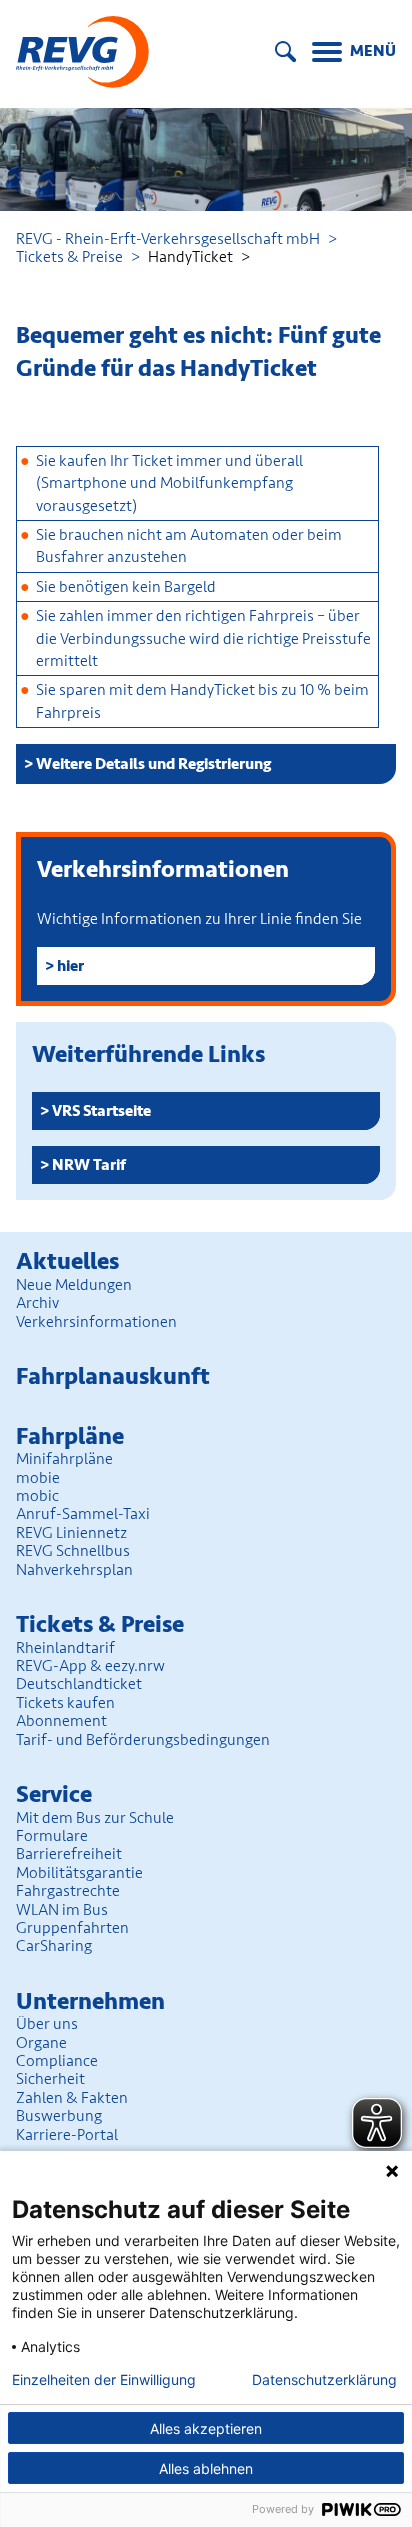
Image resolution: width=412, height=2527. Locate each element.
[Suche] (285, 51)
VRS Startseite (101, 1111)
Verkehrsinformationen (96, 1322)
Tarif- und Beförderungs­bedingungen (143, 1740)
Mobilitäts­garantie (79, 1873)
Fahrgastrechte (68, 1891)
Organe (41, 2043)
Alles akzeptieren (206, 2428)
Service (54, 1794)
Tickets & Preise (69, 257)
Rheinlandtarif (65, 1648)
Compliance (57, 2061)
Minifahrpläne (64, 1459)
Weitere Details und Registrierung (153, 764)
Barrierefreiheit (69, 1854)
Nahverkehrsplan (74, 1570)
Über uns (47, 2024)
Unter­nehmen (90, 2001)
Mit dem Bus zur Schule (95, 1818)
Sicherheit (50, 2079)
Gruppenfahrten (72, 1928)
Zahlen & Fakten (72, 2098)
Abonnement (61, 1721)
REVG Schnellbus (73, 1551)
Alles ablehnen (206, 2468)
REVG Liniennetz (71, 1533)
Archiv (37, 1303)
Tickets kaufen (65, 1703)
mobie (38, 1478)
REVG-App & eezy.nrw (90, 1666)
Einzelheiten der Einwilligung (104, 2380)
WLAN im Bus (62, 1910)
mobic (37, 1496)
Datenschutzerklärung (324, 2380)
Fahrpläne (70, 1436)
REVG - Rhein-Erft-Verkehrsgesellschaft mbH (168, 239)
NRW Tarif (89, 1165)
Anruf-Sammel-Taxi (83, 1514)
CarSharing (54, 1946)
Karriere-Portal (67, 2135)
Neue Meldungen (74, 1285)
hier (70, 966)
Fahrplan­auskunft (113, 1376)
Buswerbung (59, 2116)
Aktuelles (67, 1261)
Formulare (52, 1836)
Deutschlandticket (79, 1684)
